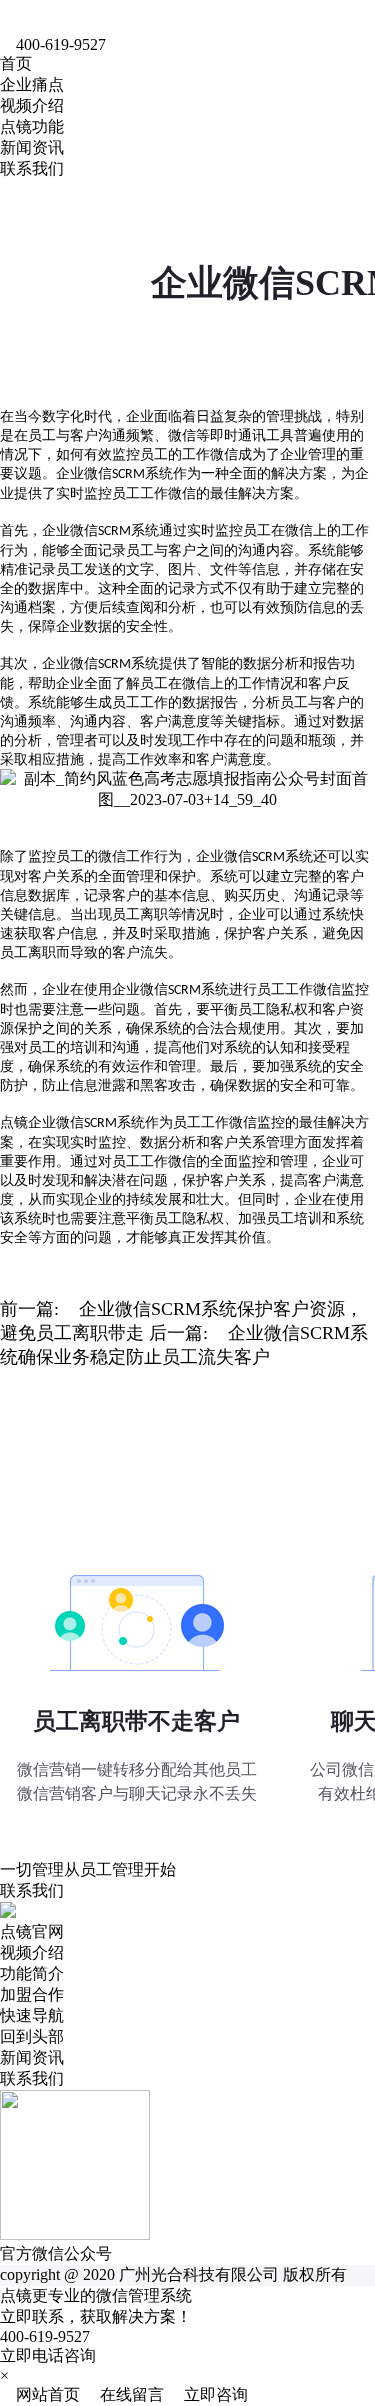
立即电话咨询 (48, 2355)
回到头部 (32, 2036)
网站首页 (42, 2394)
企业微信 (70, 530)
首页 (16, 63)
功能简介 (32, 1973)
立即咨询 (208, 2394)
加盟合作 (32, 1994)
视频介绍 (32, 105)
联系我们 (32, 168)
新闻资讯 (32, 147)
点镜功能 (32, 126)
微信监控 (341, 989)
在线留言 (126, 2394)
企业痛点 (32, 84)
